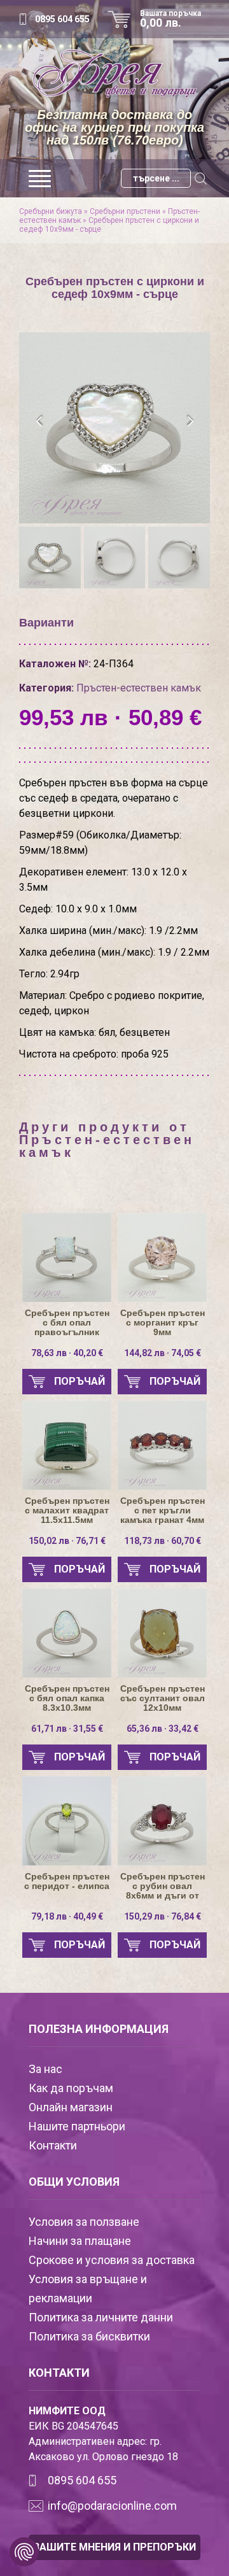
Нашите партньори (77, 2126)
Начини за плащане (80, 2241)
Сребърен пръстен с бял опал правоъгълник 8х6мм (67, 1323)
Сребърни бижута (51, 211)
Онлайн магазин (71, 2107)
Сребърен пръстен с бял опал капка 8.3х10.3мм (67, 1698)
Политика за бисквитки (89, 2336)
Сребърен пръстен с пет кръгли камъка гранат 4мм (163, 1511)
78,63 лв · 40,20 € (67, 1353)
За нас (45, 2069)
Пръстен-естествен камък (139, 688)
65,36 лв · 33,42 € (163, 1729)
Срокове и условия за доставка (112, 2260)
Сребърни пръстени (125, 211)
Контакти (53, 2145)
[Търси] (200, 178)
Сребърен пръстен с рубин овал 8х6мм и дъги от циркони (163, 1886)
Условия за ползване (84, 2222)
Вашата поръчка (170, 19)
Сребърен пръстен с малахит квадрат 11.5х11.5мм (67, 1511)
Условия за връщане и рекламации (88, 2289)
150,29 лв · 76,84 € (163, 1916)
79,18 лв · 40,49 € (67, 1916)
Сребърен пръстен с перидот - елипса (67, 1881)
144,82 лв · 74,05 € (163, 1353)
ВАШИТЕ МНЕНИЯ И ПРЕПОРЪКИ (114, 2547)
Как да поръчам (71, 2088)
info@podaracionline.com (112, 2506)
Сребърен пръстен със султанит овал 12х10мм (163, 1698)
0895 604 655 (62, 19)
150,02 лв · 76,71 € (67, 1541)
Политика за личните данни (101, 2317)
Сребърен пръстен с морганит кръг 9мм (163, 1323)
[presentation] (40, 421)
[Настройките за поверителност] (24, 2552)
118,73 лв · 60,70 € (163, 1541)
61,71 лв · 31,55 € (67, 1729)
